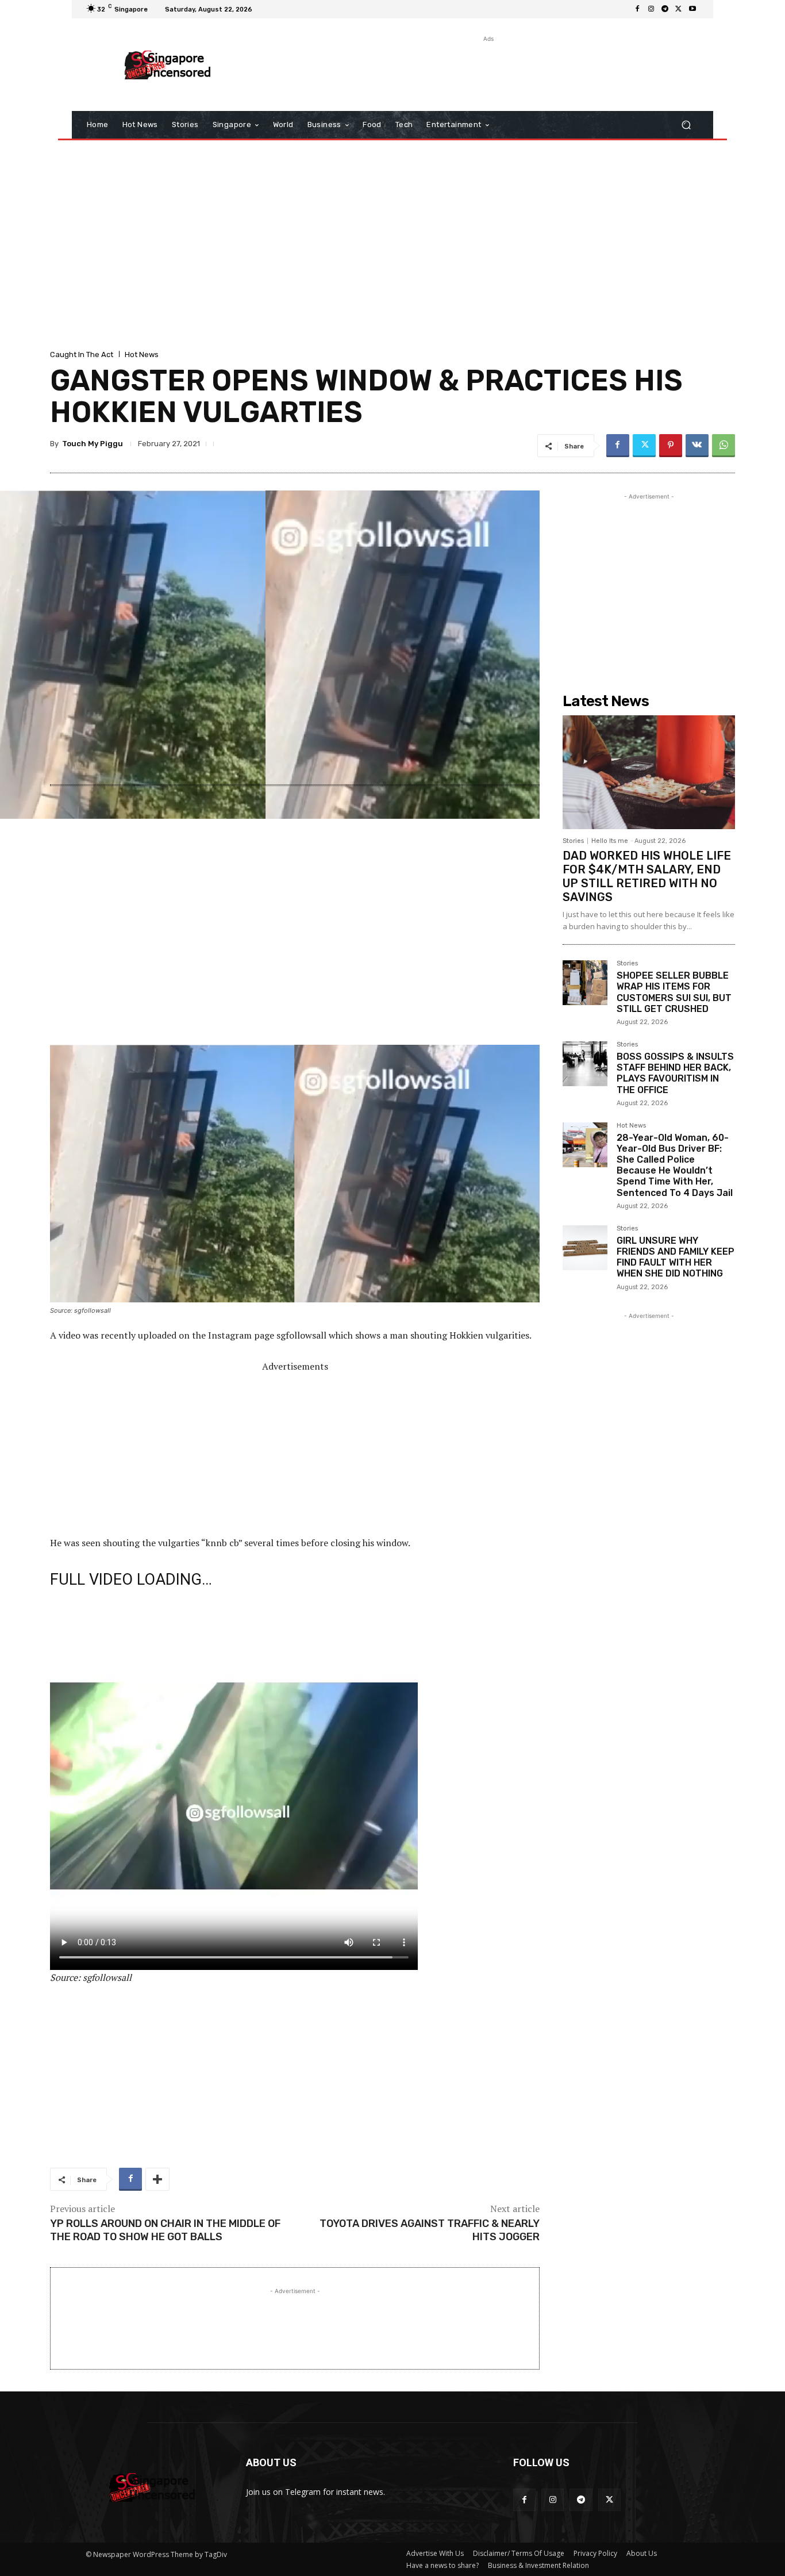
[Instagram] (651, 9)
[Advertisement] (487, 71)
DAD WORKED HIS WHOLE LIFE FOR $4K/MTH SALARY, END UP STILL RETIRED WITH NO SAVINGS (647, 876)
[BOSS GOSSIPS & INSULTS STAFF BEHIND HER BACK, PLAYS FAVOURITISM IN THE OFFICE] (585, 1064)
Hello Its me (610, 841)
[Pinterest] (671, 446)
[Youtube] (692, 9)
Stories (573, 841)
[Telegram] (665, 9)
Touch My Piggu (93, 444)
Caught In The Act (82, 354)
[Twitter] (679, 9)
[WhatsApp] (724, 446)
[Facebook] (637, 9)
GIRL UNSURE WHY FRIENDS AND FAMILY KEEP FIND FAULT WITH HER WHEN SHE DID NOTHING (676, 1257)
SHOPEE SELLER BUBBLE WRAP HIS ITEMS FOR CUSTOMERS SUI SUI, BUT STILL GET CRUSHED (674, 992)
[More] (157, 2179)
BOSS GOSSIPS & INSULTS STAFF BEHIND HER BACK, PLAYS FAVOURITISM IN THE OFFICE (675, 1073)
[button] (686, 125)
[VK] (697, 446)
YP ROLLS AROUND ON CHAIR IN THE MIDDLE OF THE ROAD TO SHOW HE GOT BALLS (165, 2230)
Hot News (142, 354)
